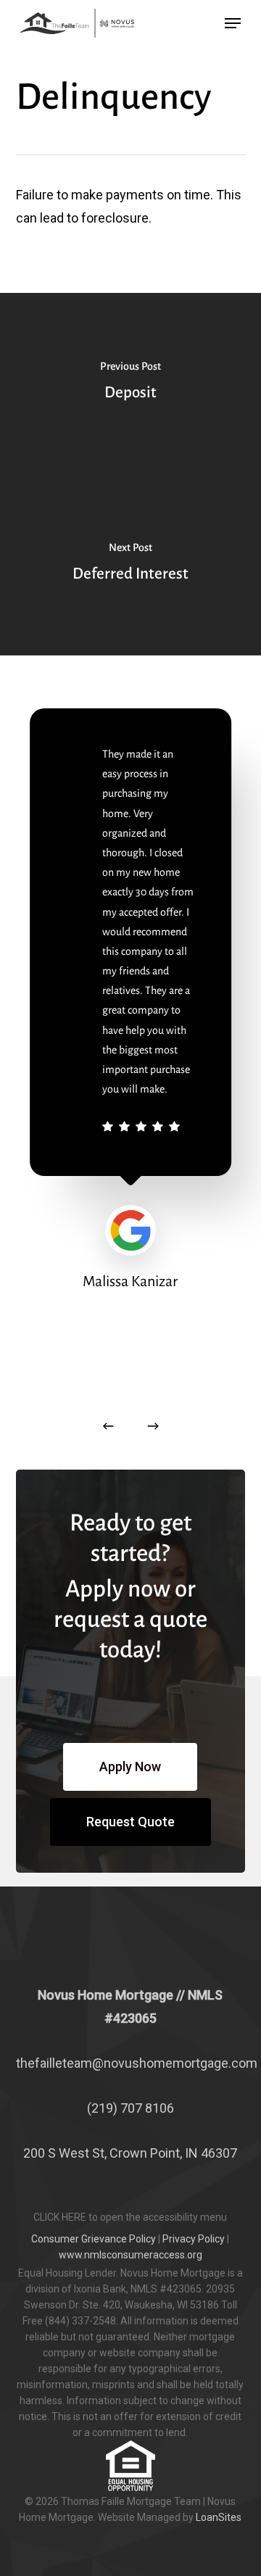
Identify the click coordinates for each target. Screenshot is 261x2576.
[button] (233, 23)
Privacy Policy (194, 2239)
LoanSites (219, 2517)
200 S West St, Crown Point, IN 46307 (130, 2153)
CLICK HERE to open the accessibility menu (130, 2217)
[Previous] (108, 1426)
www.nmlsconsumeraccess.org (130, 2255)
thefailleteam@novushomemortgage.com (137, 2063)
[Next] (153, 1426)
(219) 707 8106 (130, 2108)
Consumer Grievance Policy (94, 2239)
